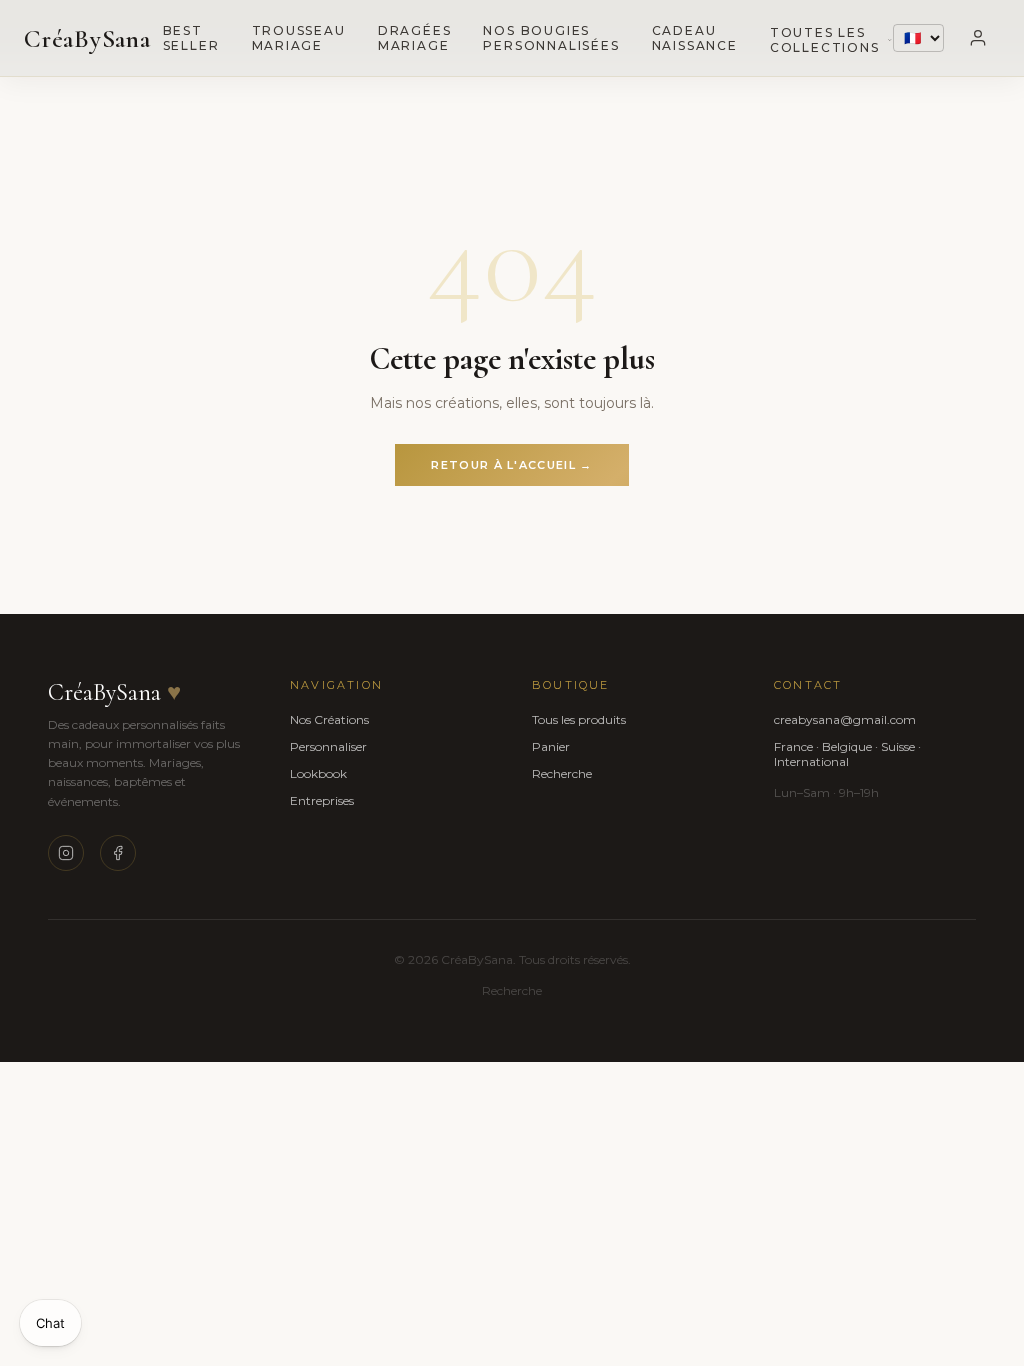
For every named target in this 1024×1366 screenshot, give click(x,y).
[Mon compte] (978, 38)
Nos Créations (329, 719)
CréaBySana (87, 38)
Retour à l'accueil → (511, 465)
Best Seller (191, 38)
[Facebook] (118, 853)
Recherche (562, 773)
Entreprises (322, 800)
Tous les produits (579, 719)
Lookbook (318, 773)
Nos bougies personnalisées (551, 38)
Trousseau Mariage (299, 38)
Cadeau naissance (695, 38)
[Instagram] (66, 853)
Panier (551, 746)
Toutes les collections (825, 40)
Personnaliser (328, 746)
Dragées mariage (415, 38)
